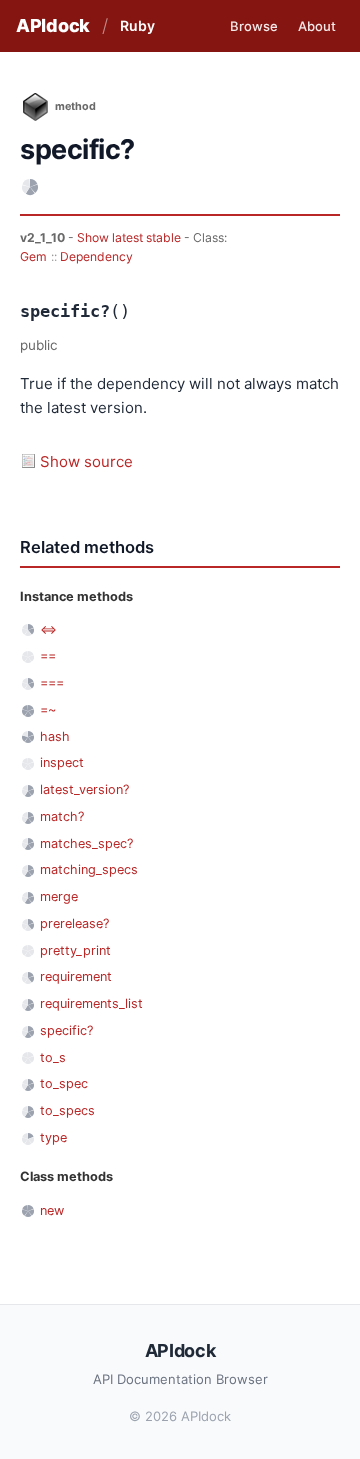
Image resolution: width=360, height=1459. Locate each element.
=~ (48, 709)
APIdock (53, 25)
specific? (66, 1030)
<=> (48, 629)
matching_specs (89, 869)
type (53, 1137)
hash (55, 736)
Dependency (96, 256)
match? (62, 816)
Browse (254, 26)
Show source (86, 461)
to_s (53, 1057)
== (48, 655)
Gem (33, 256)
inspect (62, 762)
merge (59, 896)
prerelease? (74, 923)
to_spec (64, 1083)
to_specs (67, 1110)
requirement (76, 976)
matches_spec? (86, 843)
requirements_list (91, 1003)
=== (52, 682)
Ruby (137, 25)
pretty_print (75, 950)
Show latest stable (130, 237)
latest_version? (84, 789)
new (52, 1210)
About (317, 26)
